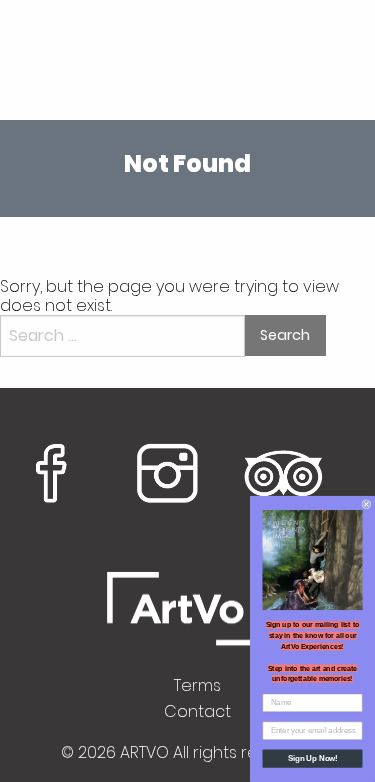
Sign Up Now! (313, 758)
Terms (197, 685)
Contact (197, 711)
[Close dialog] (367, 504)
